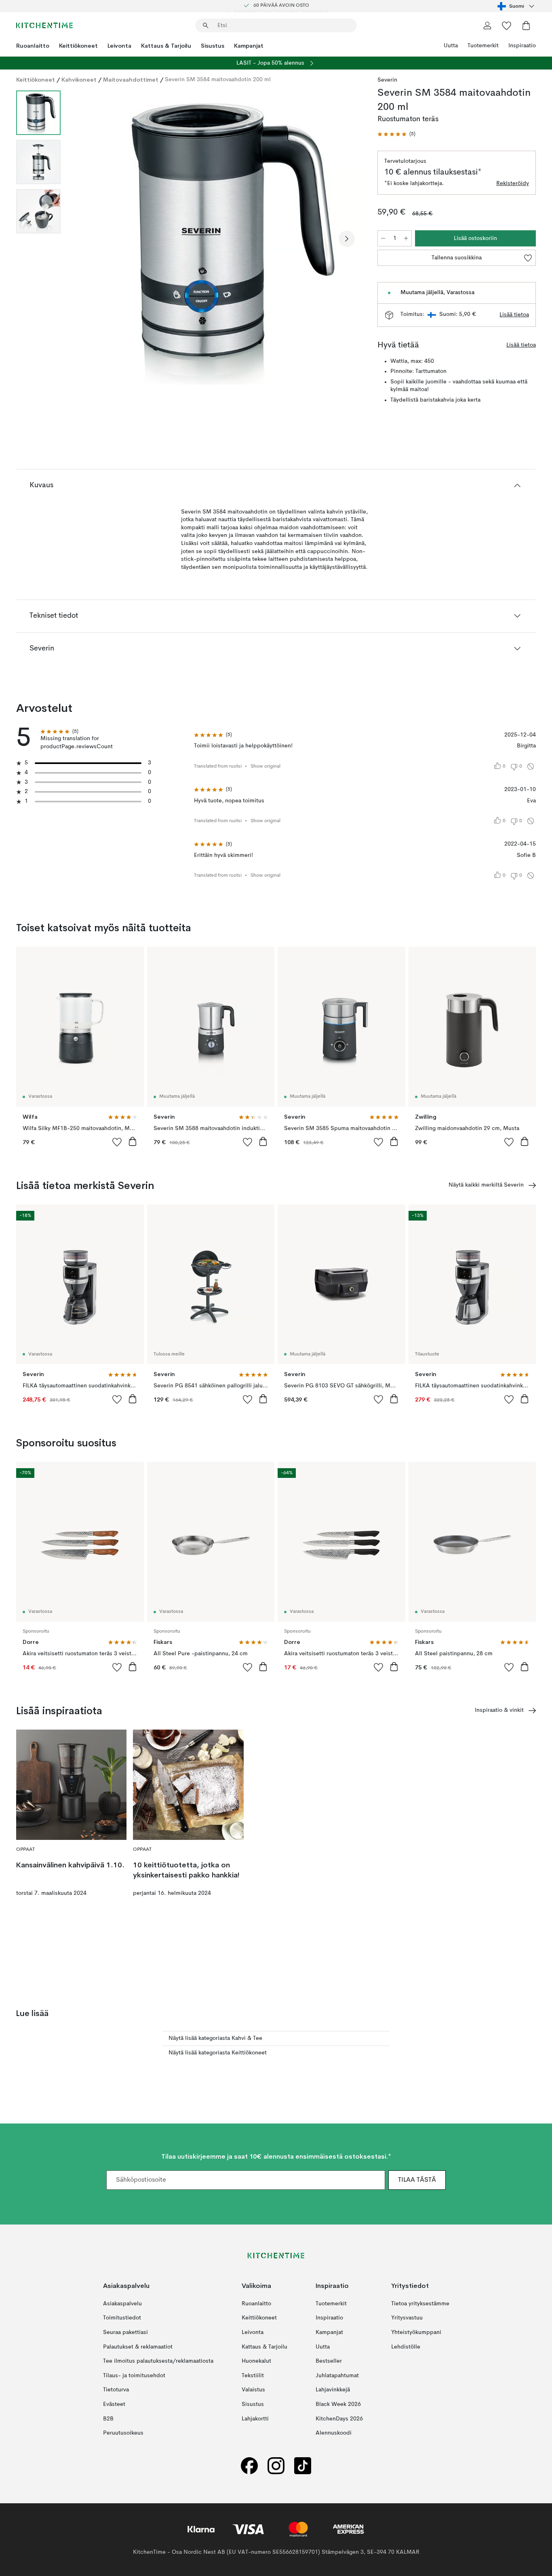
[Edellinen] (88, 239)
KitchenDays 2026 (339, 2419)
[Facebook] (249, 2466)
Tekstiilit (253, 2376)
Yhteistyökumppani (416, 2332)
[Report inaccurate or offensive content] (531, 766)
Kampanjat (249, 46)
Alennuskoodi (334, 2433)
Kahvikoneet (79, 80)
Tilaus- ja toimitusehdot (134, 2376)
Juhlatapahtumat (337, 2376)
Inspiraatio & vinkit (499, 1710)
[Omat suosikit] (507, 25)
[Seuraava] (347, 239)
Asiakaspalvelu (122, 2304)
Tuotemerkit (483, 46)
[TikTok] (303, 2466)
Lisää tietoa (514, 315)
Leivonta (119, 46)
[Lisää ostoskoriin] (133, 1141)
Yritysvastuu (407, 2318)
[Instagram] (276, 2466)
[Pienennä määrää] (383, 238)
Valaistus (253, 2390)
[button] (396, 134)
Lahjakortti (255, 2419)
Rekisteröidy (513, 183)
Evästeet (114, 2404)
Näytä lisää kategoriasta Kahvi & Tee (215, 2038)
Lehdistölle (406, 2347)
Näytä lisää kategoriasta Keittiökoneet (218, 2053)
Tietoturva (116, 2390)
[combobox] (517, 6)
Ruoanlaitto (33, 46)
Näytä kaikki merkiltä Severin (486, 1185)
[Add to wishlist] (117, 1142)
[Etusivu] (44, 25)
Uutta (451, 46)
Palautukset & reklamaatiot (138, 2347)
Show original (265, 766)
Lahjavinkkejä (333, 2390)
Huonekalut (256, 2361)
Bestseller (329, 2361)
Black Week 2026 (338, 2404)
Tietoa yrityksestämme (420, 2304)
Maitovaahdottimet (131, 80)
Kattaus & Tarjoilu (166, 46)
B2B (108, 2419)
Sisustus (213, 46)
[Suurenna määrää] (406, 238)
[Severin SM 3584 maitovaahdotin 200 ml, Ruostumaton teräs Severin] (217, 238)
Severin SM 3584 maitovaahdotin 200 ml (218, 80)
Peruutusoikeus (123, 2433)
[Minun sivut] (487, 25)
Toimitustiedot (122, 2318)
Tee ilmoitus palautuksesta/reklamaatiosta (158, 2361)
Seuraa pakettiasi (125, 2332)
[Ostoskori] (526, 25)
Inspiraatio (522, 46)
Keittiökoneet (78, 46)
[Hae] (206, 25)
